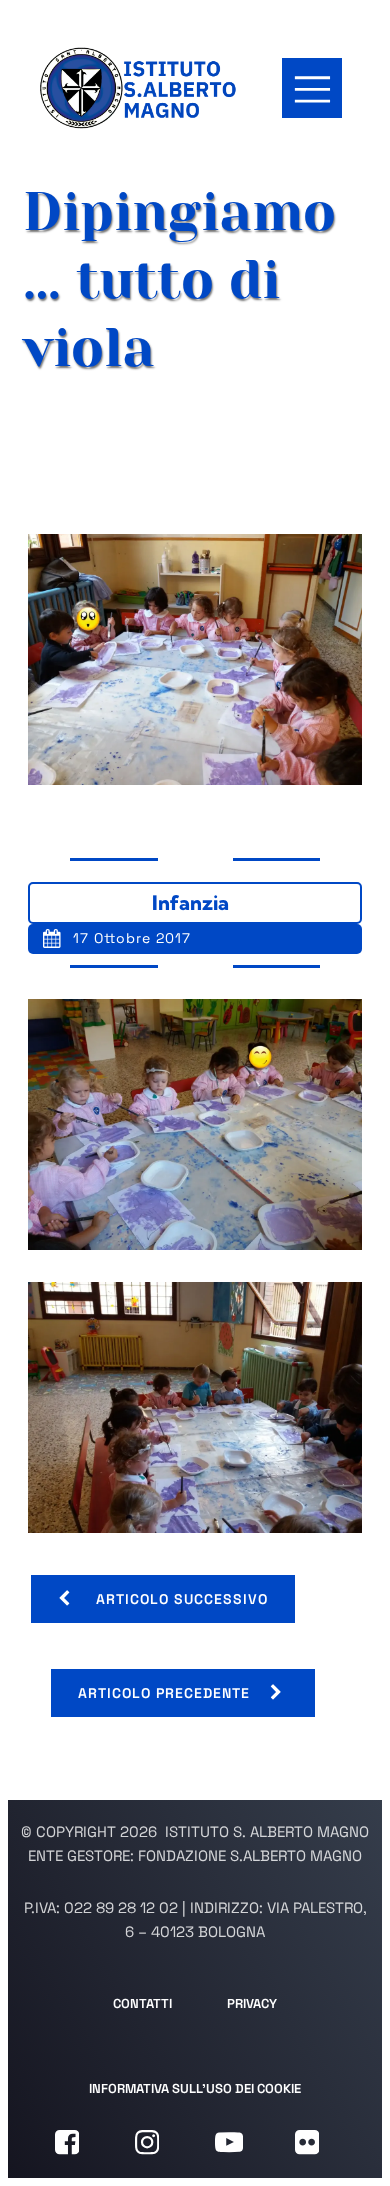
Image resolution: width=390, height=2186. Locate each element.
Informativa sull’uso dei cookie (195, 2088)
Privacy (252, 2003)
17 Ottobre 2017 (132, 938)
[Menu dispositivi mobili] (312, 88)
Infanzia (190, 902)
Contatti (142, 2003)
